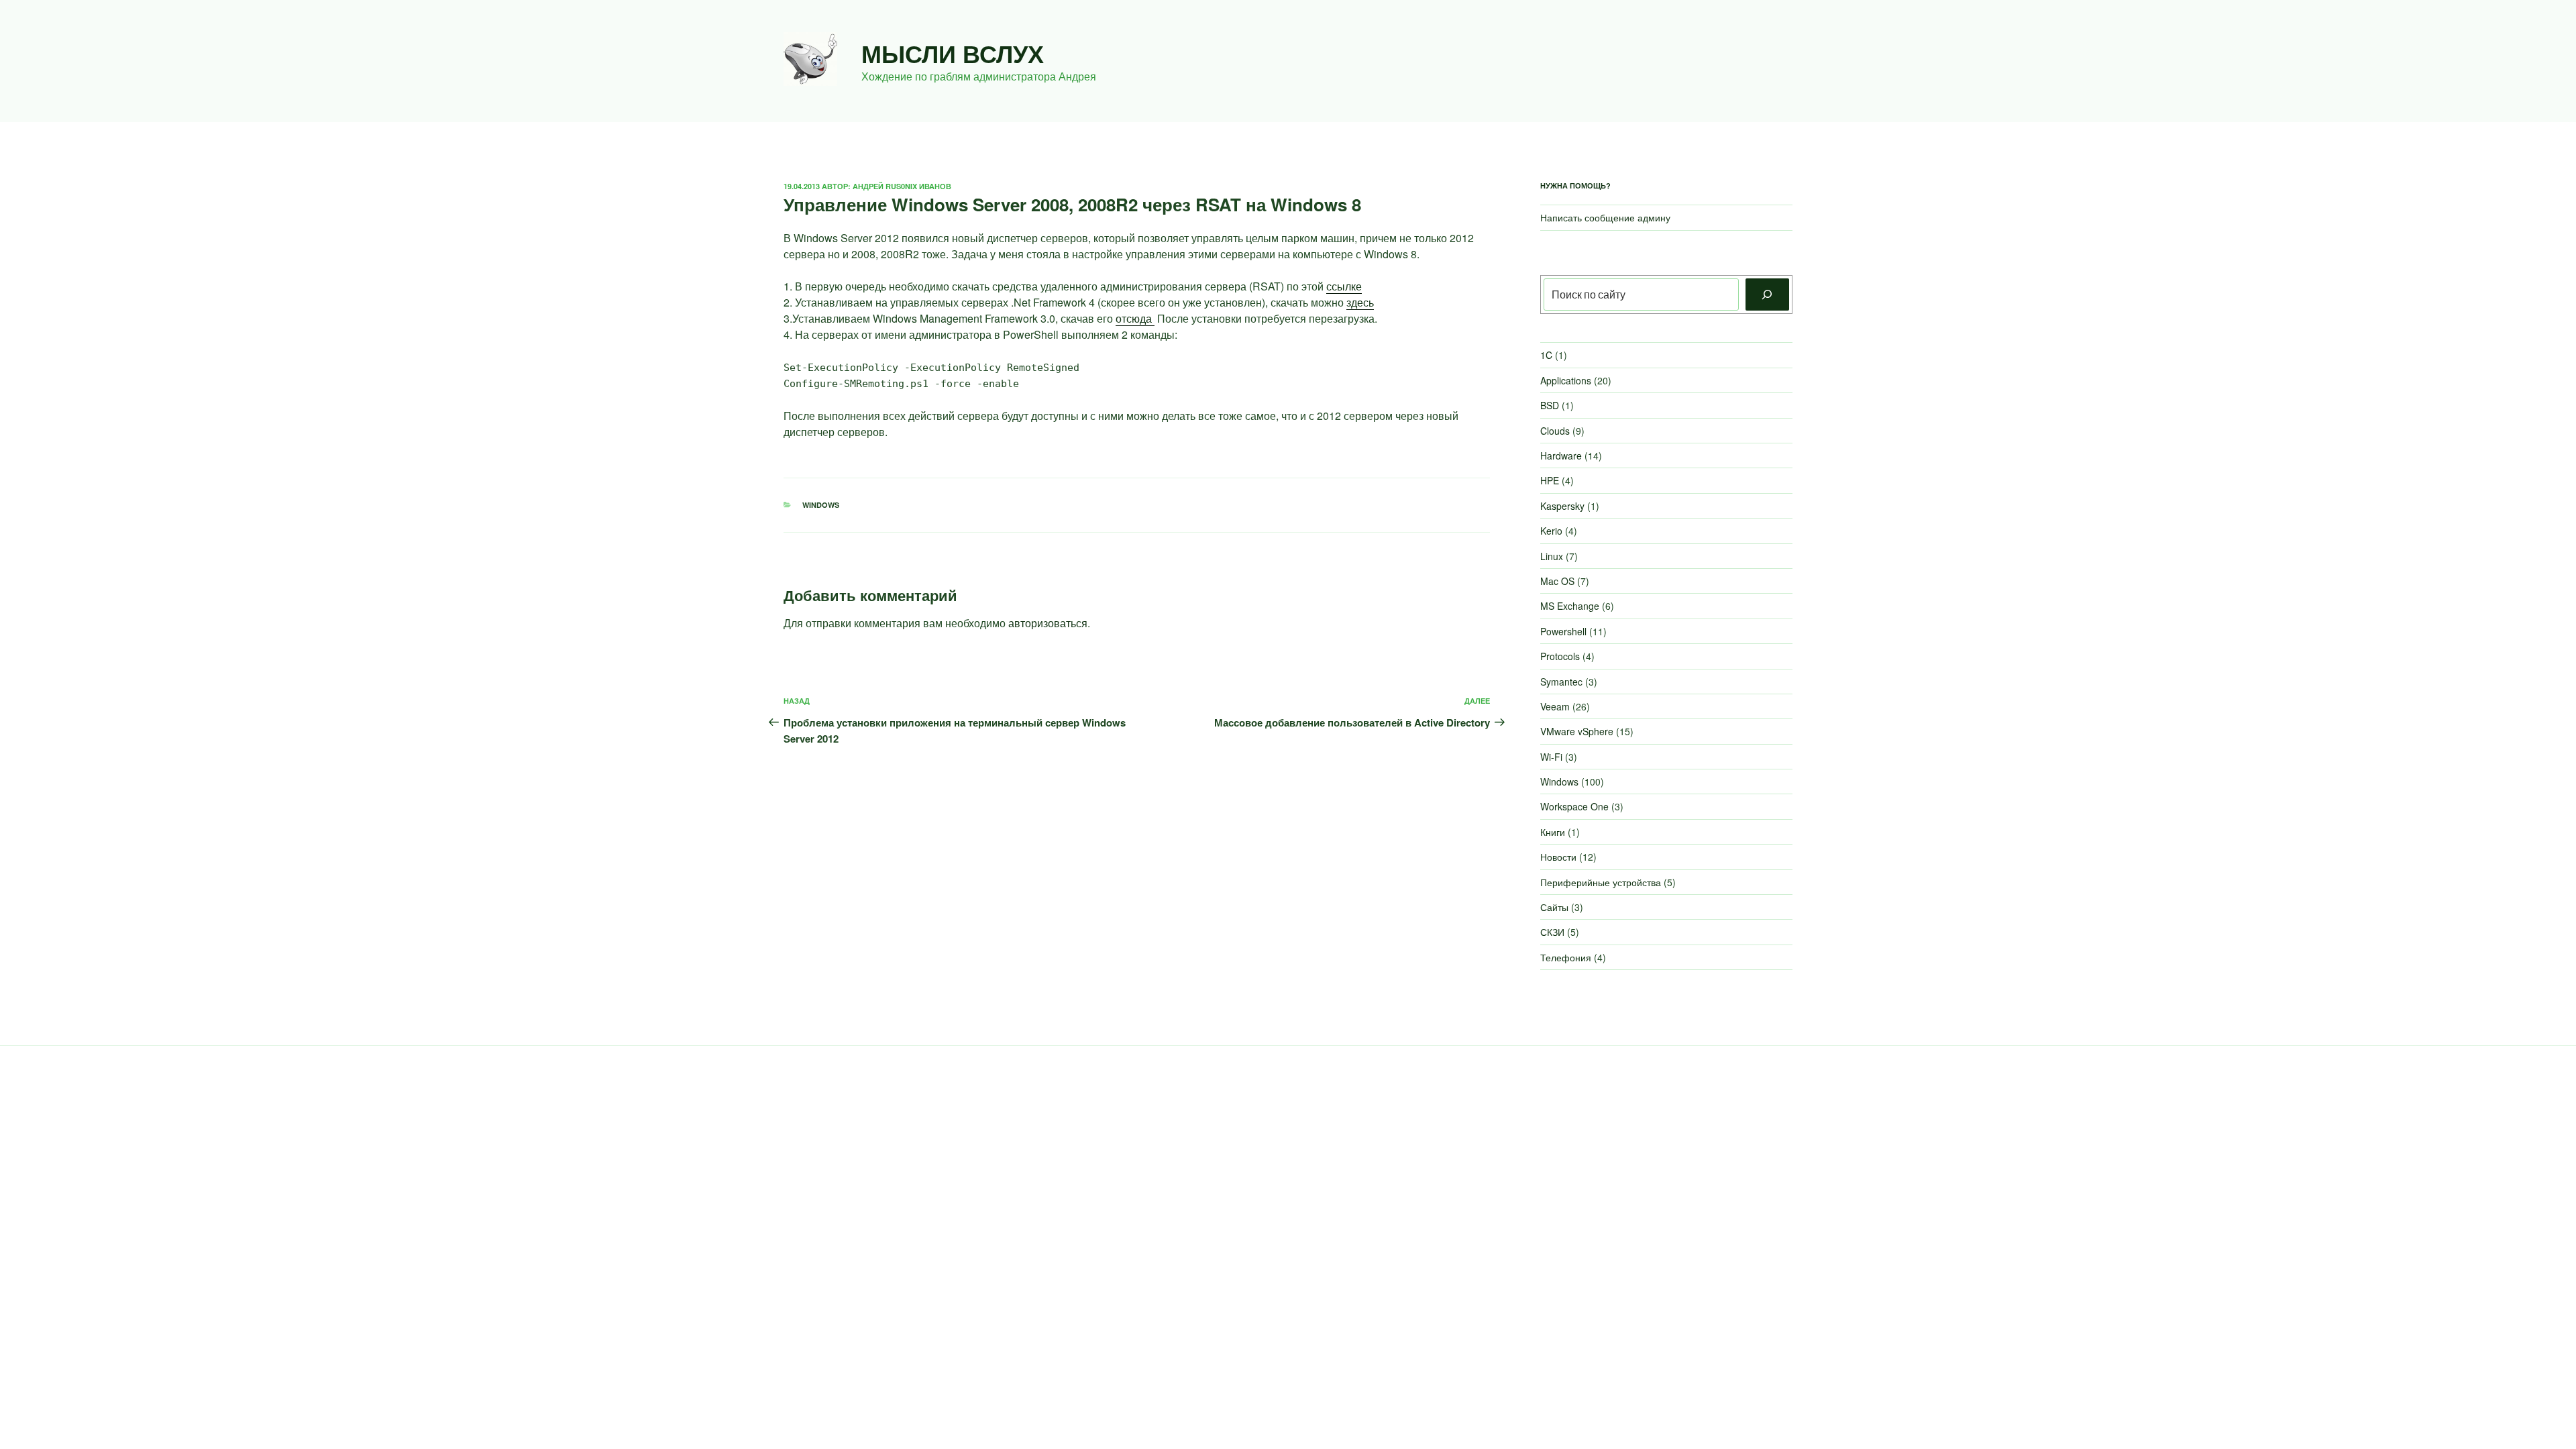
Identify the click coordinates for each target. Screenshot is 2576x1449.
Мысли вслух (953, 53)
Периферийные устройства (1601, 882)
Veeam (1555, 706)
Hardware (1561, 455)
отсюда (1135, 318)
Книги (1553, 832)
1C (1546, 355)
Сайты (1554, 907)
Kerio (1551, 531)
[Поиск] (1767, 294)
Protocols (1560, 656)
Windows (821, 505)
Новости (1558, 857)
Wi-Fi (1551, 757)
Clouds (1555, 431)
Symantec (1561, 682)
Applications (1566, 380)
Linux (1552, 556)
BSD (1550, 405)
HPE (1550, 480)
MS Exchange (1570, 606)
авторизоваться (1048, 623)
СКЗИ (1552, 932)
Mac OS (1557, 581)
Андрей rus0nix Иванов (902, 186)
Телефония (1566, 957)
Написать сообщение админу (1605, 217)
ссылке (1344, 286)
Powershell (1563, 631)
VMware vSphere (1577, 731)
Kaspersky (1562, 506)
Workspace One (1574, 806)
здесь (1360, 302)
